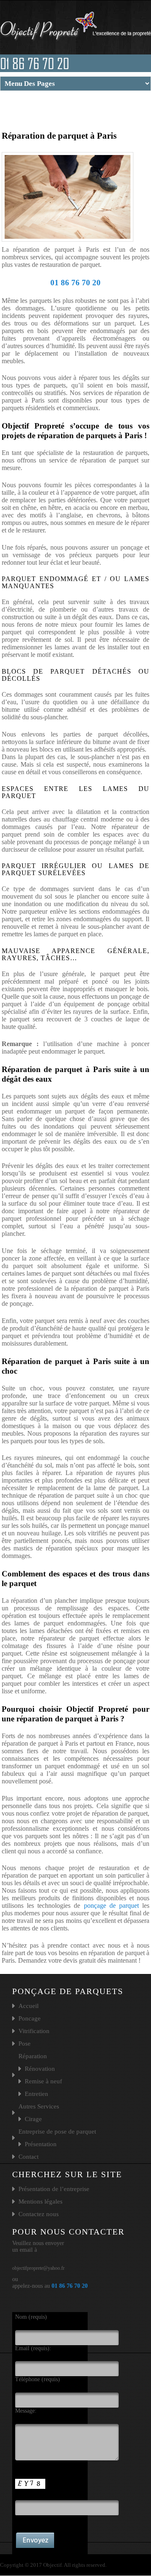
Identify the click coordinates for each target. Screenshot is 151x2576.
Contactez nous (39, 2214)
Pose (25, 2044)
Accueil (29, 2006)
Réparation (33, 2056)
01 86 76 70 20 (35, 63)
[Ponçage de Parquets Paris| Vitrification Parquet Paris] (75, 42)
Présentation (41, 2144)
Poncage (30, 2018)
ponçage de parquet (112, 1906)
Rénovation (40, 2069)
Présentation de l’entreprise (54, 2189)
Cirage (33, 2119)
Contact (29, 2157)
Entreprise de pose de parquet (57, 2132)
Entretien (36, 2094)
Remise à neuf (43, 2081)
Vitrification (34, 2031)
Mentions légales (40, 2201)
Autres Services (39, 2106)
